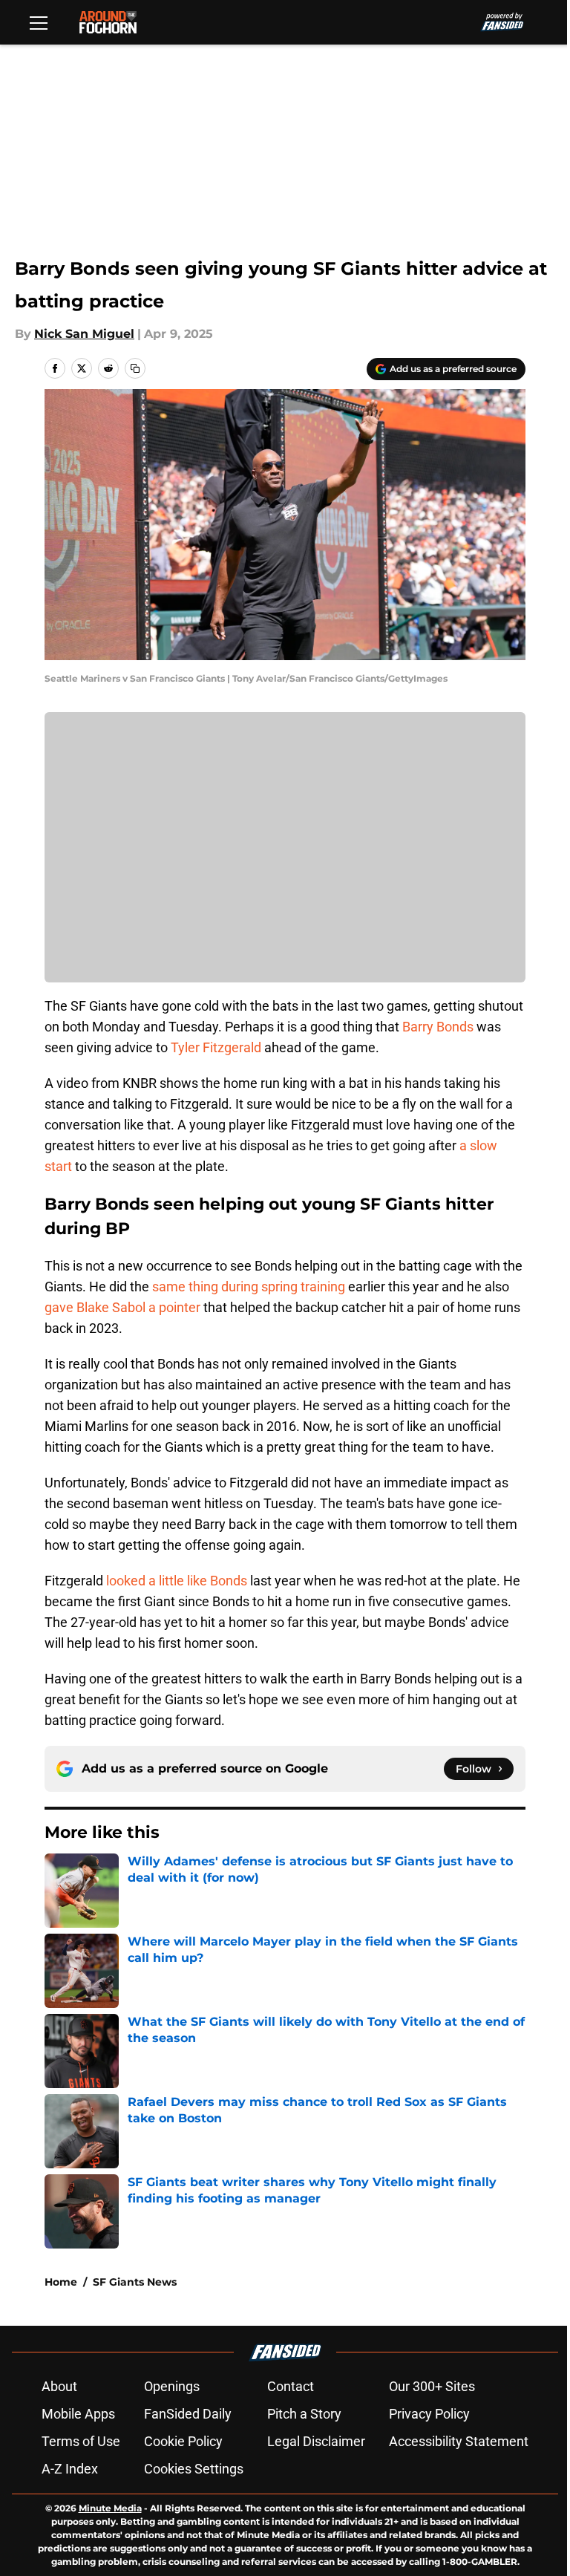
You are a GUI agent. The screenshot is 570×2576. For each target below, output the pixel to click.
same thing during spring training (249, 1287)
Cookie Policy (183, 2441)
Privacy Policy (429, 2414)
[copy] (135, 368)
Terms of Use (81, 2441)
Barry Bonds (438, 1027)
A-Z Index (70, 2469)
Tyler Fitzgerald (216, 1047)
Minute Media (110, 2508)
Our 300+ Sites (432, 2386)
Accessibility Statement (459, 2441)
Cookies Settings (194, 2469)
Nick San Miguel (84, 334)
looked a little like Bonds (177, 1581)
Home (61, 2282)
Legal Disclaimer (316, 2441)
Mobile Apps (78, 2414)
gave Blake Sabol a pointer (122, 1307)
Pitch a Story (304, 2414)
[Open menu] (39, 22)
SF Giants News (135, 2282)
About (59, 2386)
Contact (291, 2386)
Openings (172, 2386)
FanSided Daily (188, 2414)
